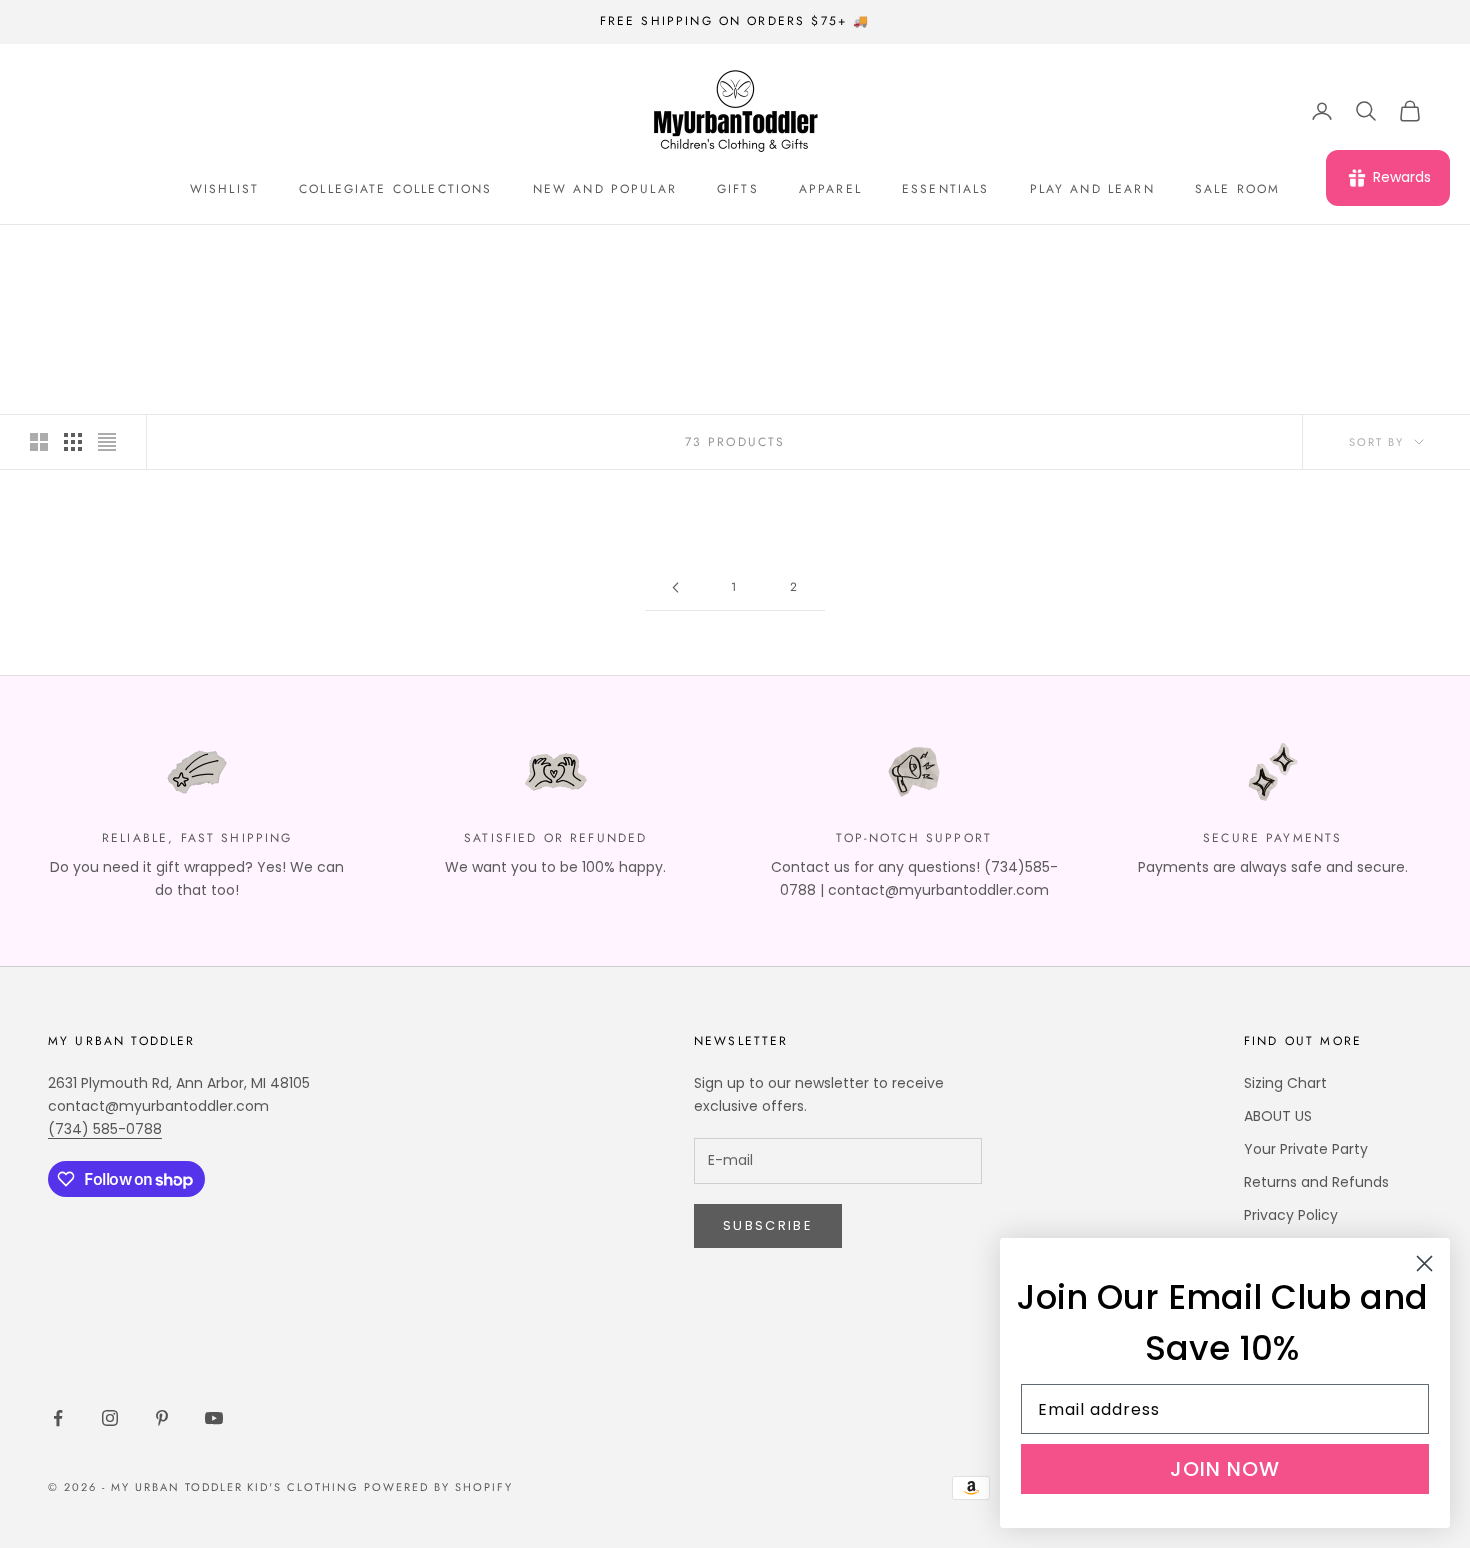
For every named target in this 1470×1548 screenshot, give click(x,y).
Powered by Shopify (438, 1487)
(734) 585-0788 (105, 1129)
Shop (123, 253)
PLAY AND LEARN (1092, 189)
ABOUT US (1278, 1116)
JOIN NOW (1225, 1469)
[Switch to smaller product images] (73, 442)
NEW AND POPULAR (605, 189)
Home (65, 253)
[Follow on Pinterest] (162, 1418)
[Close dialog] (1424, 1263)
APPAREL (830, 189)
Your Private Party (1306, 1149)
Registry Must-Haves (238, 253)
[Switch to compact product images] (107, 442)
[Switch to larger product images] (39, 442)
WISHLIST (224, 189)
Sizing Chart (1285, 1083)
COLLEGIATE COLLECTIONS (396, 189)
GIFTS (738, 189)
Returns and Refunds (1316, 1182)
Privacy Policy (1291, 1215)
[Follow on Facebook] (58, 1418)
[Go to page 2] (675, 587)
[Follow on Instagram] (110, 1418)
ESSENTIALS (946, 189)
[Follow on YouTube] (214, 1418)
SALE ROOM (1237, 189)
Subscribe (768, 1225)
